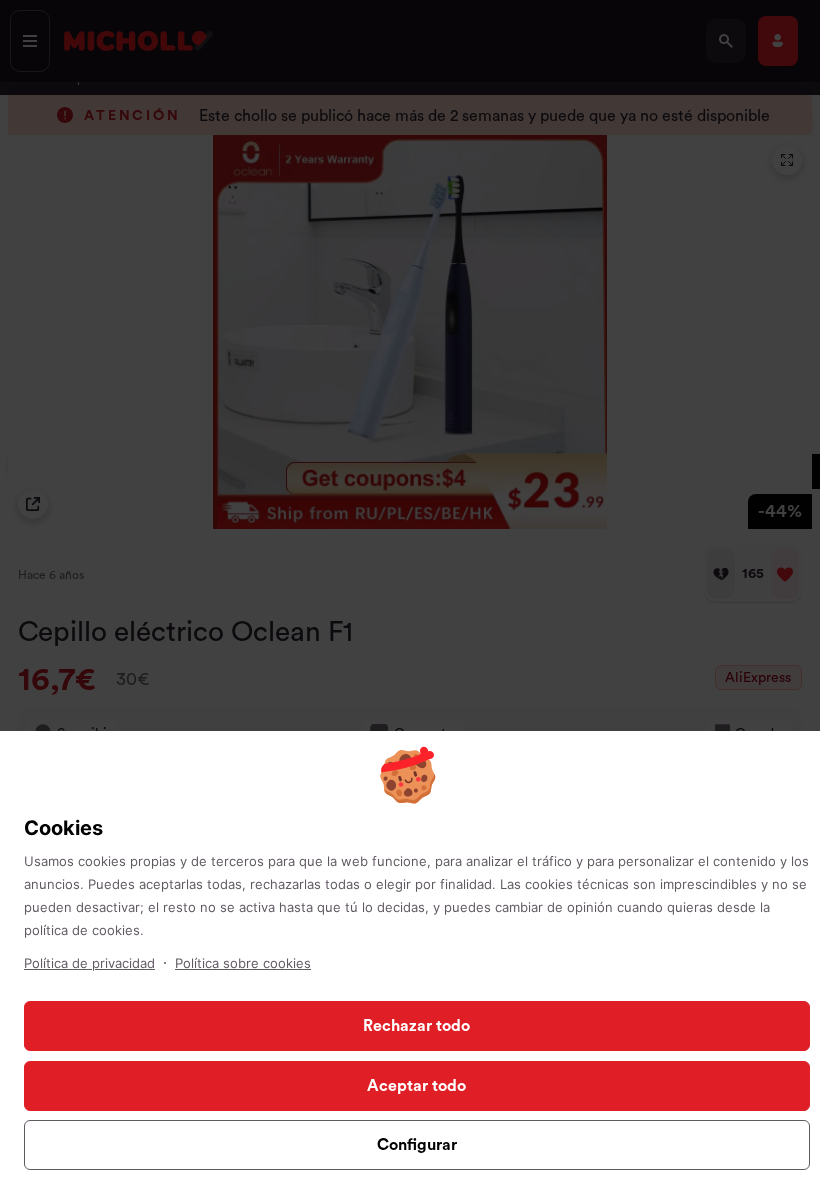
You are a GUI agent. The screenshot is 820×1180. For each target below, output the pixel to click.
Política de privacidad (89, 963)
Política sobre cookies (243, 963)
